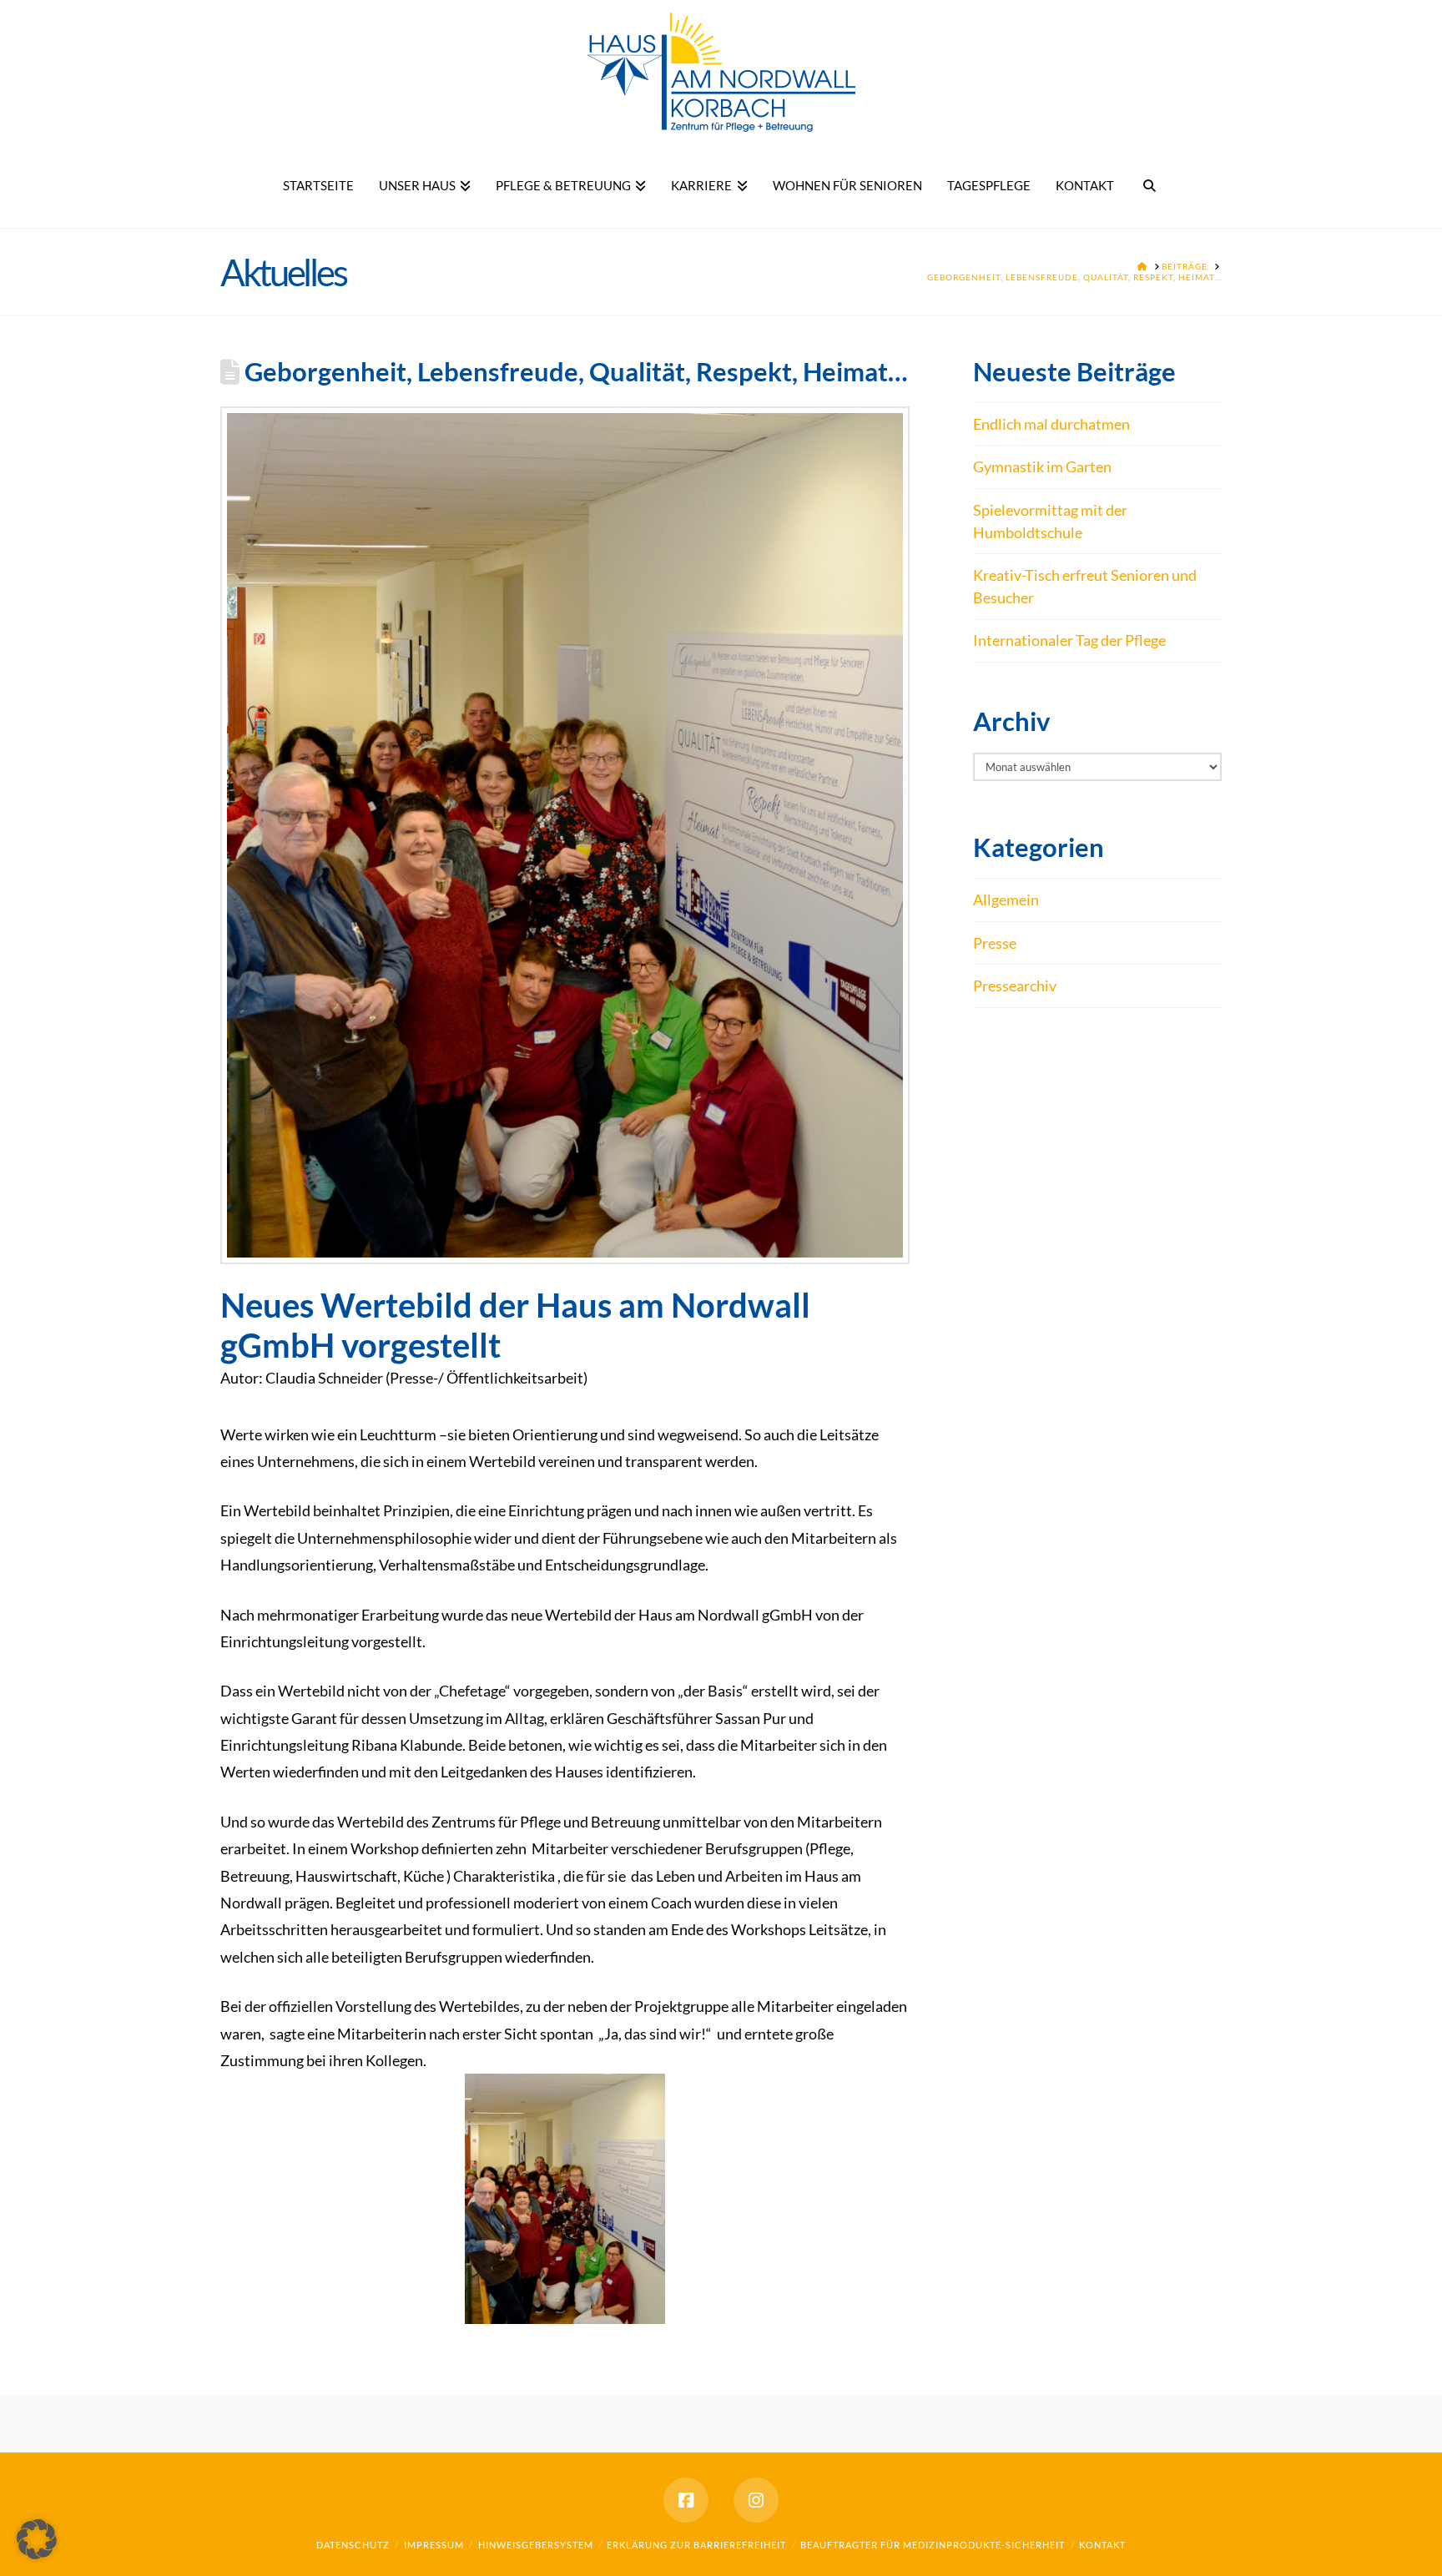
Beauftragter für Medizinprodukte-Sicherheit (933, 2545)
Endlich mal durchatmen (1051, 424)
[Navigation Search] (1150, 186)
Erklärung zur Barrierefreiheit (696, 2545)
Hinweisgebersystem (536, 2545)
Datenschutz (353, 2545)
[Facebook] (686, 2500)
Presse (995, 943)
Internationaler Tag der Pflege (1069, 640)
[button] (37, 2539)
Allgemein (1006, 900)
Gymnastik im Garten (1042, 466)
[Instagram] (756, 2500)
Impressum (434, 2545)
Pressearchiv (1015, 986)
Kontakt (1102, 2545)
